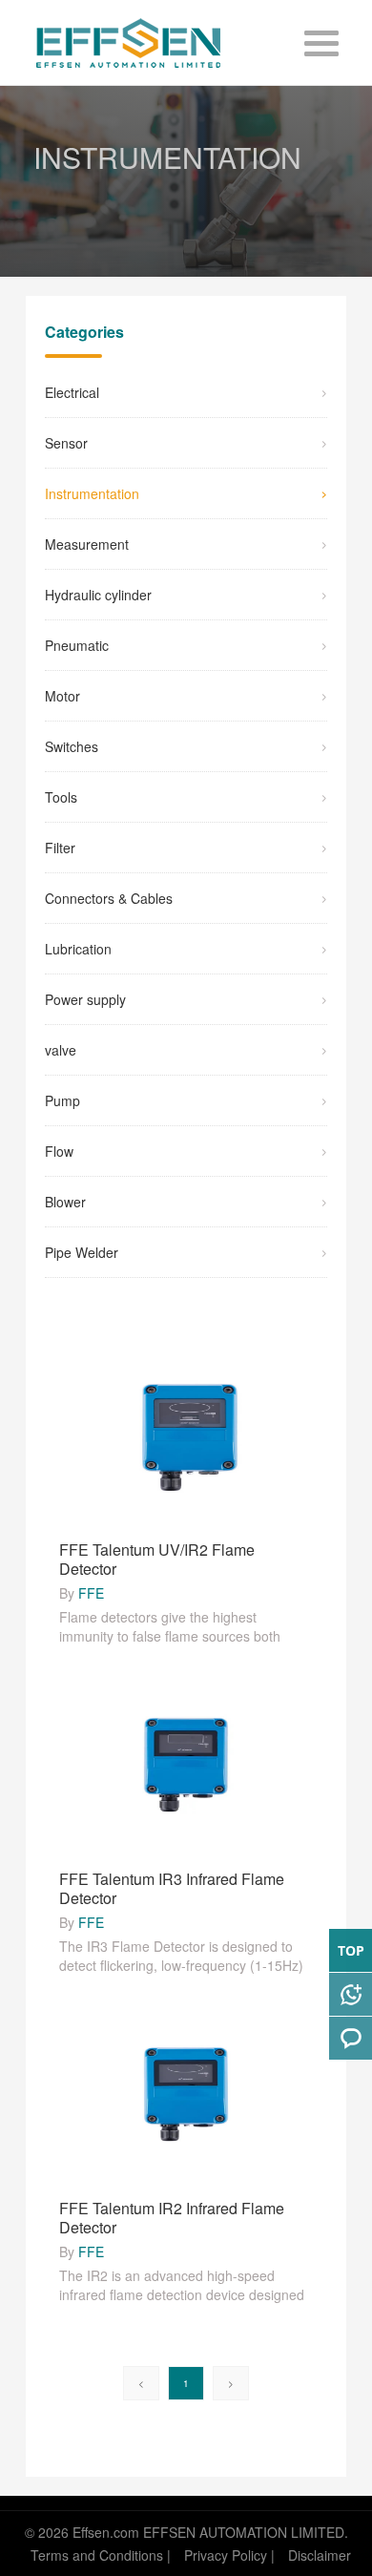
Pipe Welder (82, 1252)
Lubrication (78, 949)
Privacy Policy (226, 2555)
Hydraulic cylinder (98, 595)
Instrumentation (92, 493)
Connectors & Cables (109, 898)
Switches (72, 746)
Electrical (72, 392)
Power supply (85, 999)
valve (61, 1050)
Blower (65, 1202)
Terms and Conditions (97, 2555)
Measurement (87, 544)
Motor (62, 696)
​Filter (60, 848)
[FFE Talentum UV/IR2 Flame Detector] (186, 1435)
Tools (61, 797)
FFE (91, 1593)
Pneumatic (77, 645)
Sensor (66, 443)
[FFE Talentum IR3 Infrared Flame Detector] (186, 1764)
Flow (59, 1151)
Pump (62, 1100)
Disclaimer (320, 2555)
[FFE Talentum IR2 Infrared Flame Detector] (186, 2093)
